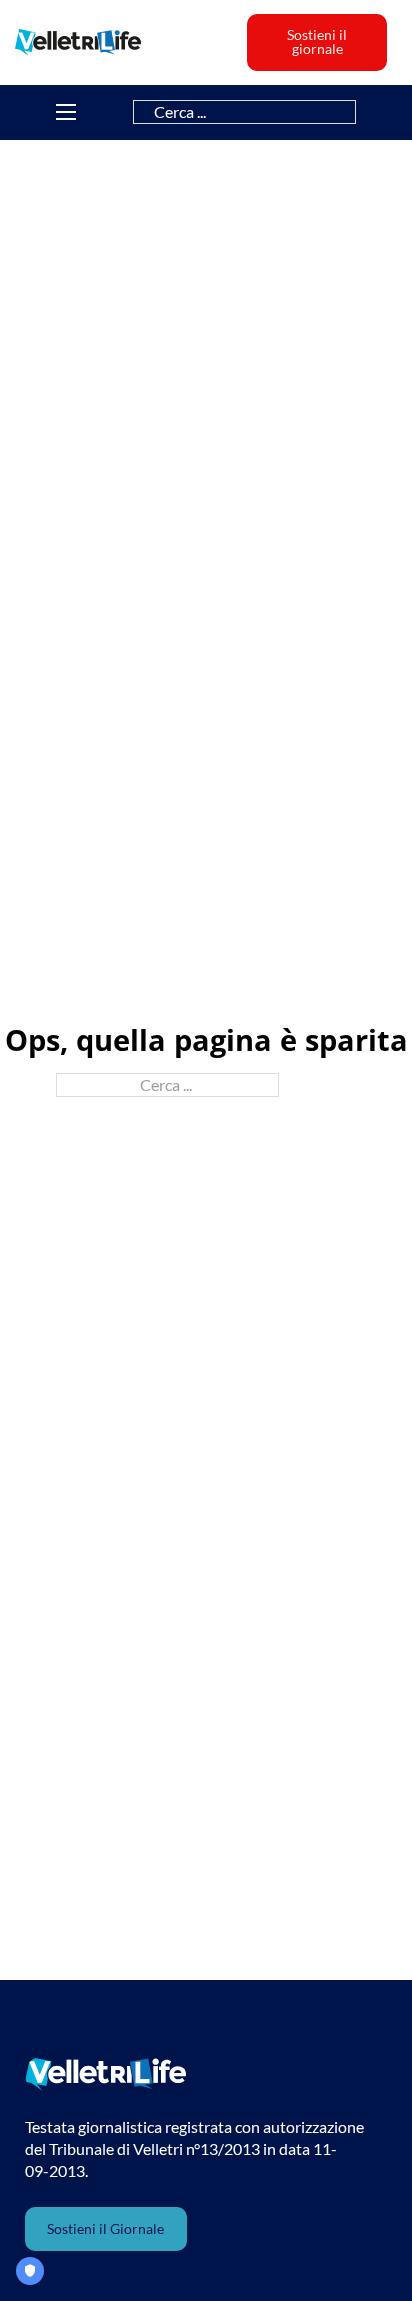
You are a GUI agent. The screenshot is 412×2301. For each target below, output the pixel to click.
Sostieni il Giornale (105, 2228)
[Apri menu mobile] (66, 112)
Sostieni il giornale (317, 41)
